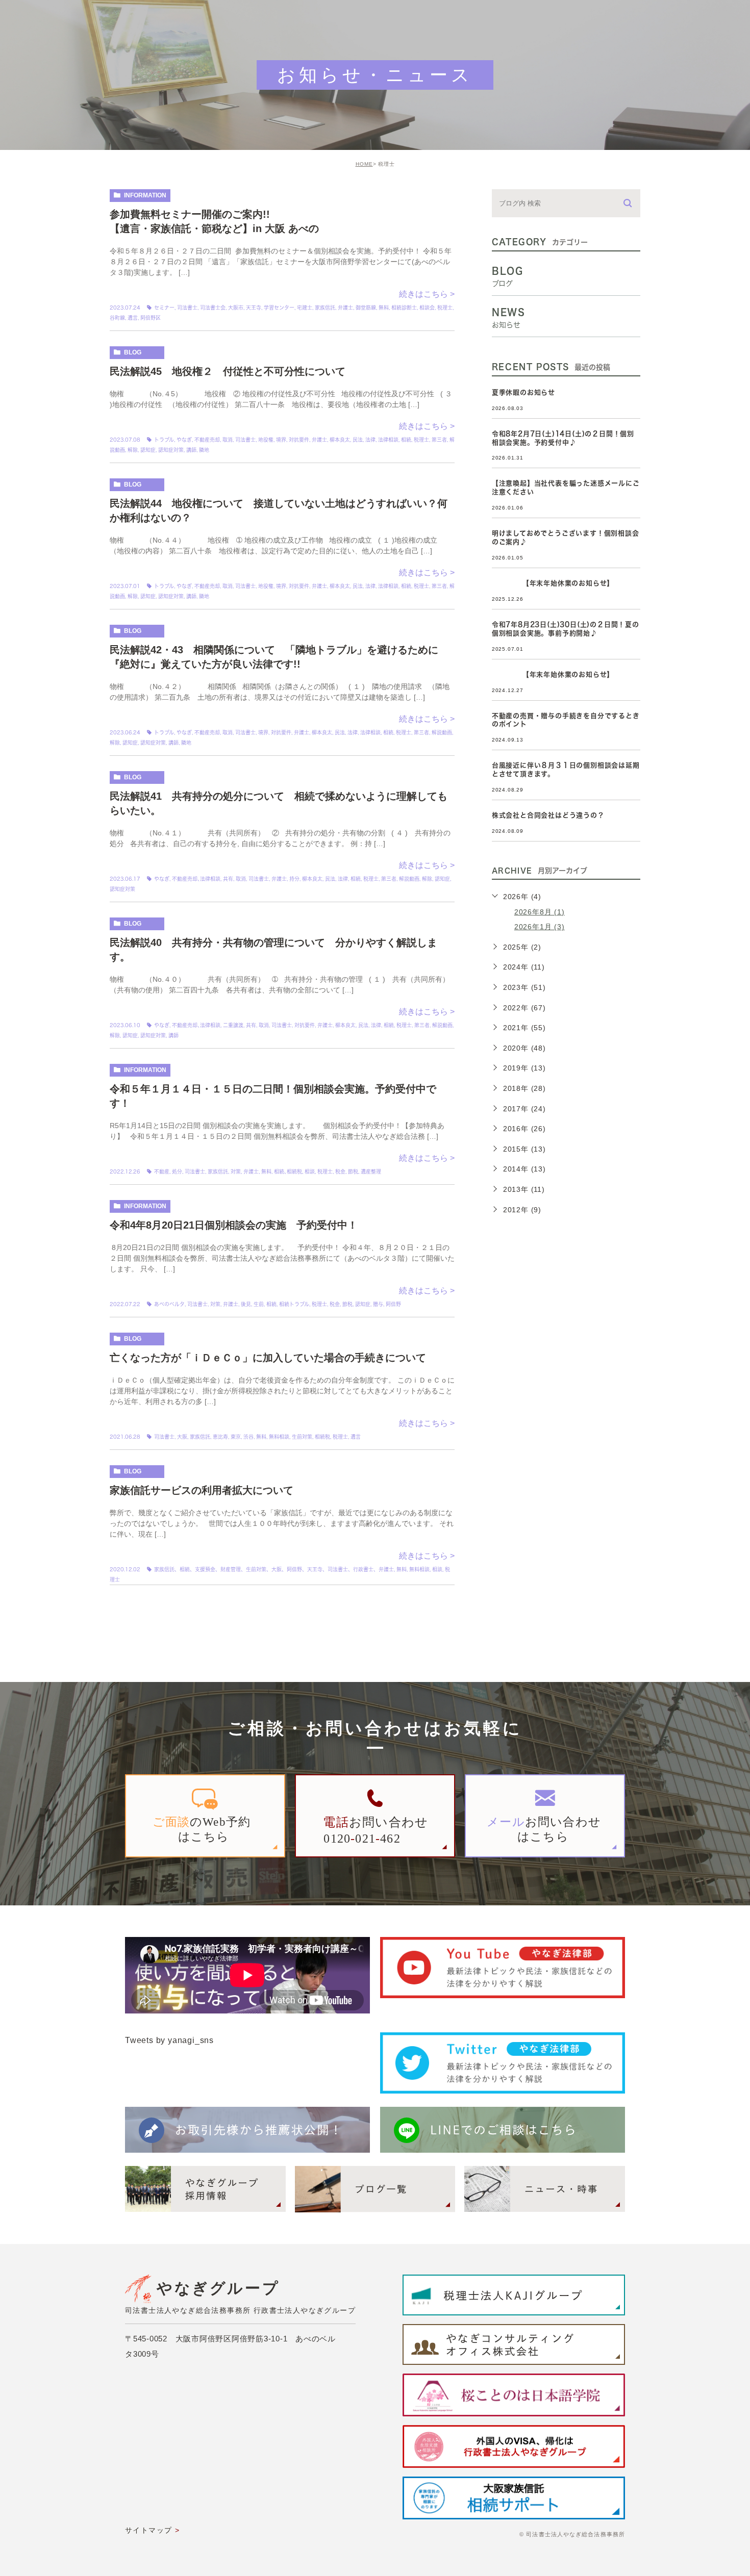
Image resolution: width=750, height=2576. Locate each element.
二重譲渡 (233, 1025)
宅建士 (305, 308)
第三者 (439, 440)
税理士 (445, 308)
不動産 (162, 1171)
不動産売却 (207, 440)
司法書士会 (213, 308)
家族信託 (325, 308)
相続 (406, 440)
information (145, 195)
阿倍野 (393, 1304)
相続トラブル (294, 1304)
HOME (364, 164)
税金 (340, 1171)
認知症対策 (171, 450)
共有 (228, 879)
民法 (358, 440)
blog (133, 352)
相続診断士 (404, 308)
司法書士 (187, 308)
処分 (177, 1171)
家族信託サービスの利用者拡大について (202, 1490)
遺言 (133, 318)
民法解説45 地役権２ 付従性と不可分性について (233, 371)
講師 (191, 450)
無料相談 (279, 1437)
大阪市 (236, 308)
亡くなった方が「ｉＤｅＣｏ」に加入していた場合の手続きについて (268, 1358)
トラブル (164, 440)
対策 (236, 1171)
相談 (310, 1171)
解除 (133, 450)
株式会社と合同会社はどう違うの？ (548, 815)
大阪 (182, 1437)
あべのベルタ (169, 1304)
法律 (370, 440)
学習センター (279, 308)
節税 (353, 1171)
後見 (246, 1304)
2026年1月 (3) (540, 927)
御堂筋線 (366, 308)
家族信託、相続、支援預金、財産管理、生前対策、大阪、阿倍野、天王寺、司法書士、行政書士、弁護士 (274, 1569)
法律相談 (388, 440)
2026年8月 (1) (540, 912)
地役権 (266, 440)
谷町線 (117, 318)
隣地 (204, 450)
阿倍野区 (151, 318)
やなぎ (184, 440)
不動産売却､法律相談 (196, 879)
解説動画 (442, 732)
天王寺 (254, 308)
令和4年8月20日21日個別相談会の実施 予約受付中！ (234, 1225)
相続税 (322, 1437)
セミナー (164, 308)
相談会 (427, 308)
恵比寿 (220, 1437)
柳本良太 (340, 440)
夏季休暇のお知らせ (523, 392)
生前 (259, 1304)
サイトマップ (148, 2530)
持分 (294, 879)
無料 (384, 308)
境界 (281, 440)
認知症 (148, 450)
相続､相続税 (288, 1171)
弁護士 (345, 308)
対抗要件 (299, 440)
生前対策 (302, 1437)
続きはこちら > (427, 294)
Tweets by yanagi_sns (169, 2040)
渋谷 (248, 1437)
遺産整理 (371, 1171)
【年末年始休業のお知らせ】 (553, 583)
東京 (236, 1437)
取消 (228, 440)
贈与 (378, 1304)
